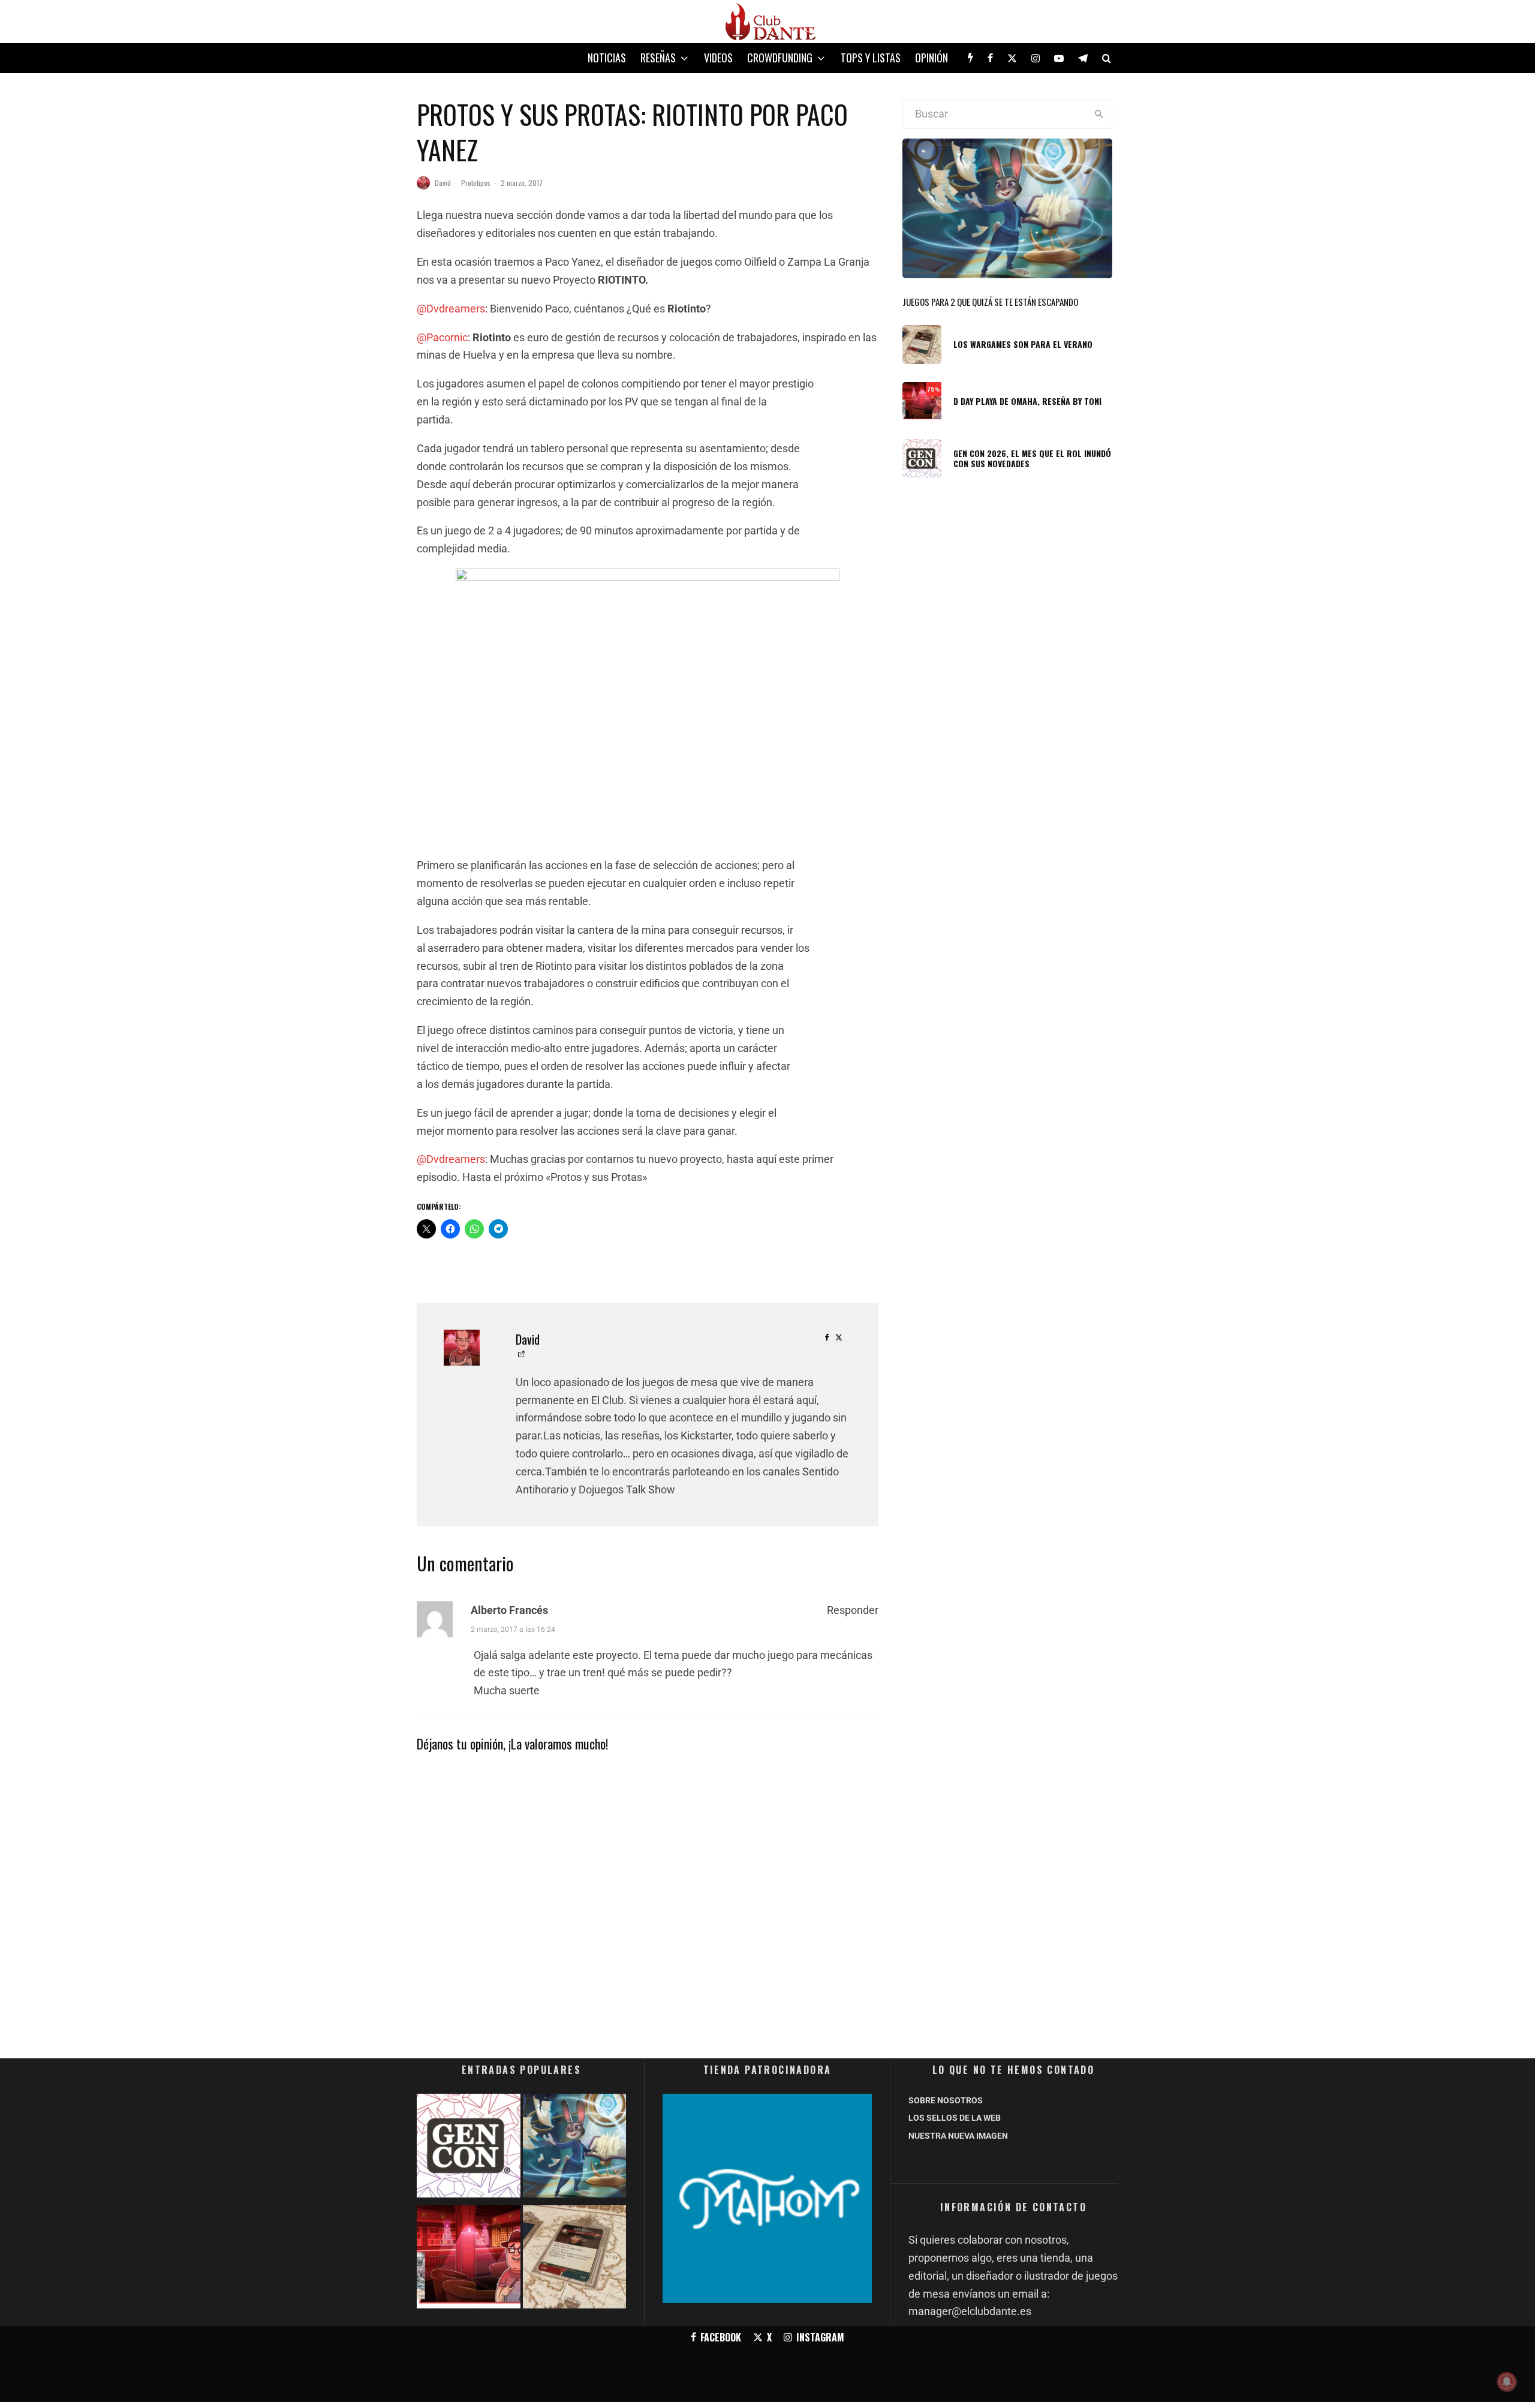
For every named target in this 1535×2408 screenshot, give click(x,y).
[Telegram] (1083, 58)
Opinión (931, 58)
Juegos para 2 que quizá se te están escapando (990, 302)
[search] (1099, 114)
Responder (853, 1610)
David (443, 183)
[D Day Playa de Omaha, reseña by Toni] (469, 2260)
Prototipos (476, 183)
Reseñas (658, 58)
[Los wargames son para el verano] (575, 2260)
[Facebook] (990, 58)
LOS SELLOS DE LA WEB (955, 2118)
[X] (1012, 58)
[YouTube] (1059, 58)
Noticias (607, 58)
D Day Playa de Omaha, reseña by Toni (1027, 402)
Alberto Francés (509, 1610)
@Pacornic (442, 337)
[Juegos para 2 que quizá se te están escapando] (575, 2148)
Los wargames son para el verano (1023, 345)
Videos (718, 58)
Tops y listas (871, 58)
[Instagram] (1036, 58)
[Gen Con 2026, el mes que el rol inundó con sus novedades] (469, 2148)
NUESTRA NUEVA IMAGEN (958, 2136)
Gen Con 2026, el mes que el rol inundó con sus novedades (1032, 459)
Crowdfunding (780, 58)
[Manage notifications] (1507, 2382)
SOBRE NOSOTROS (946, 2100)
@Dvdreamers (451, 309)
